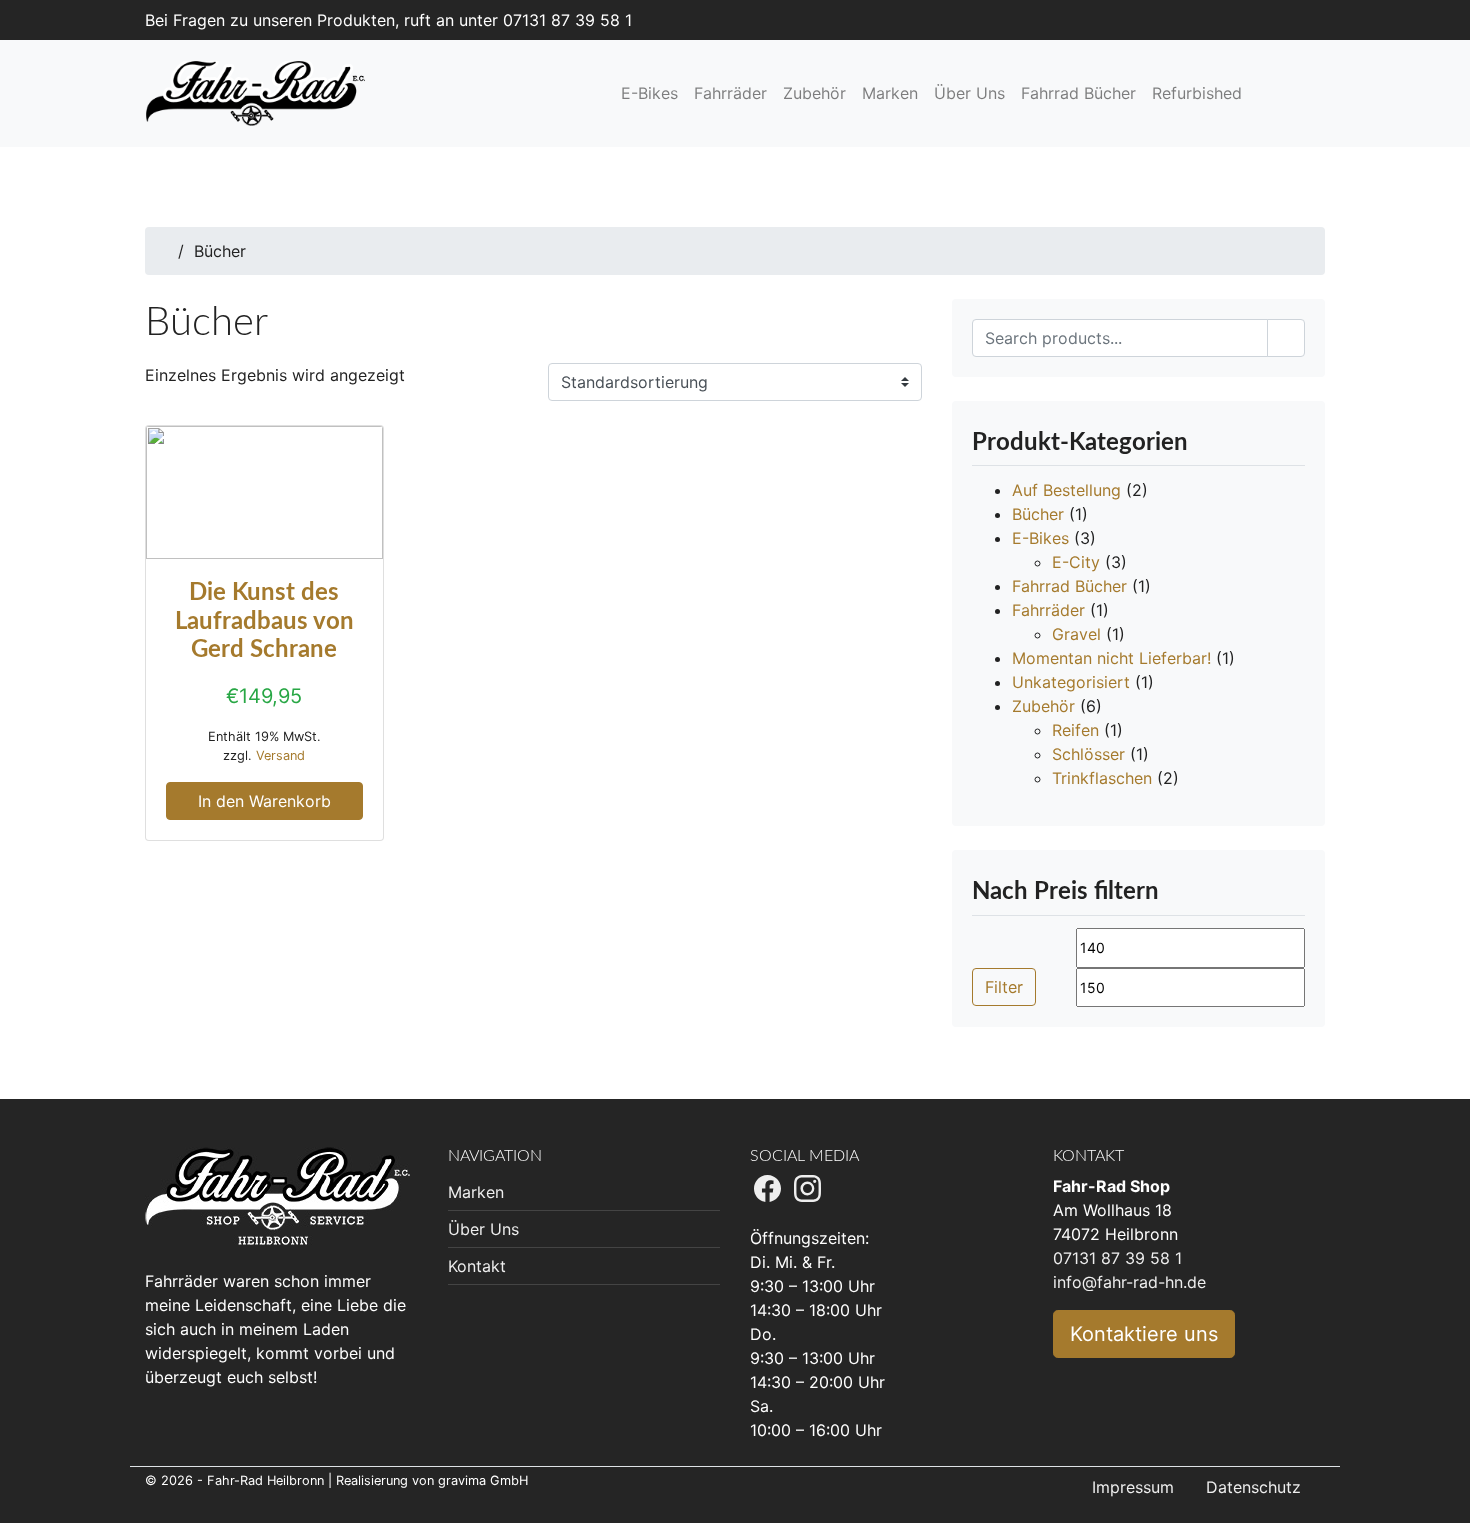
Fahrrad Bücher (1069, 586)
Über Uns (483, 1229)
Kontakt (477, 1266)
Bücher (1038, 514)
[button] (1269, 93)
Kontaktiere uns (1144, 1334)
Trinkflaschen (1102, 778)
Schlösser (1088, 754)
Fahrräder (1048, 610)
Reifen (1075, 730)
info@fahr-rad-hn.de (1129, 1282)
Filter (1004, 987)
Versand (280, 755)
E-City (1076, 562)
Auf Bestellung (1066, 490)
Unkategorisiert (1071, 682)
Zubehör (1043, 706)
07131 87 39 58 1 (1117, 1258)
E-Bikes (1040, 538)
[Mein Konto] (1291, 93)
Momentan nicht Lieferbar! (1111, 658)
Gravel (1076, 634)
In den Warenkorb (264, 801)
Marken (476, 1192)
